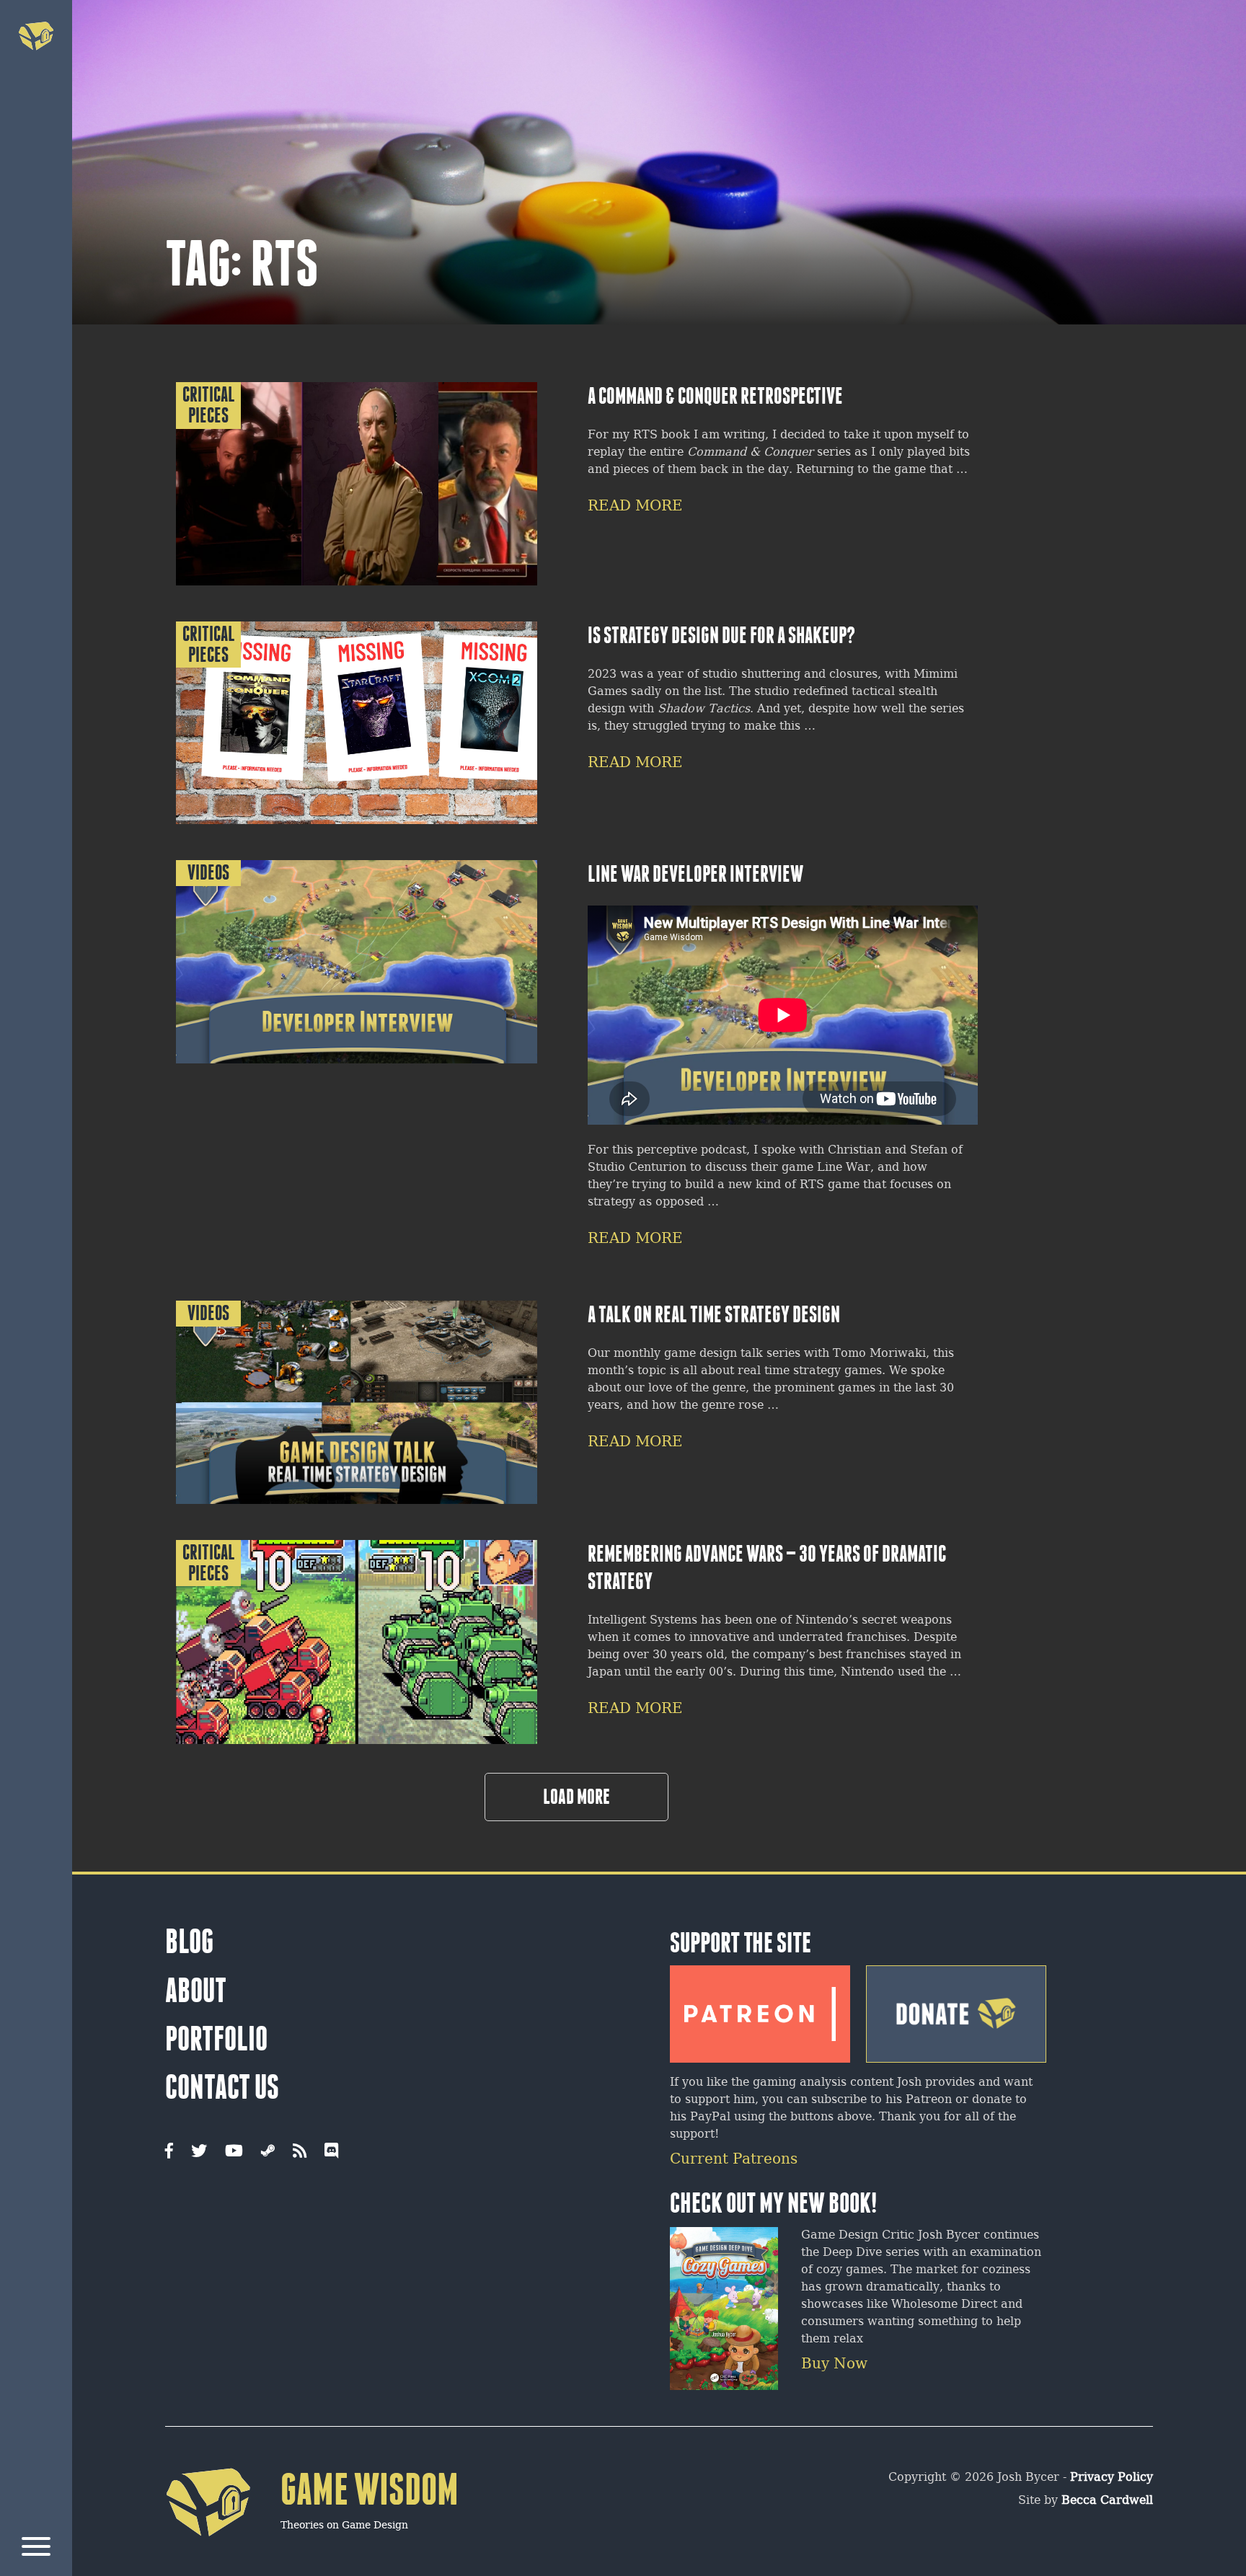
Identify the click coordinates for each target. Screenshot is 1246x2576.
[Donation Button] (956, 2009)
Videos (208, 873)
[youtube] (234, 2152)
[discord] (331, 2152)
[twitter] (199, 2152)
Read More (635, 506)
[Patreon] (760, 2009)
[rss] (300, 2152)
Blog (189, 1942)
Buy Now (834, 2364)
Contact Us (222, 2087)
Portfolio (216, 2039)
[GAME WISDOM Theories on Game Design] (312, 2558)
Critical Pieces (209, 405)
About (196, 1991)
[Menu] (36, 2549)
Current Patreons (734, 2160)
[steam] (268, 2152)
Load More (576, 1797)
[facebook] (169, 2152)
